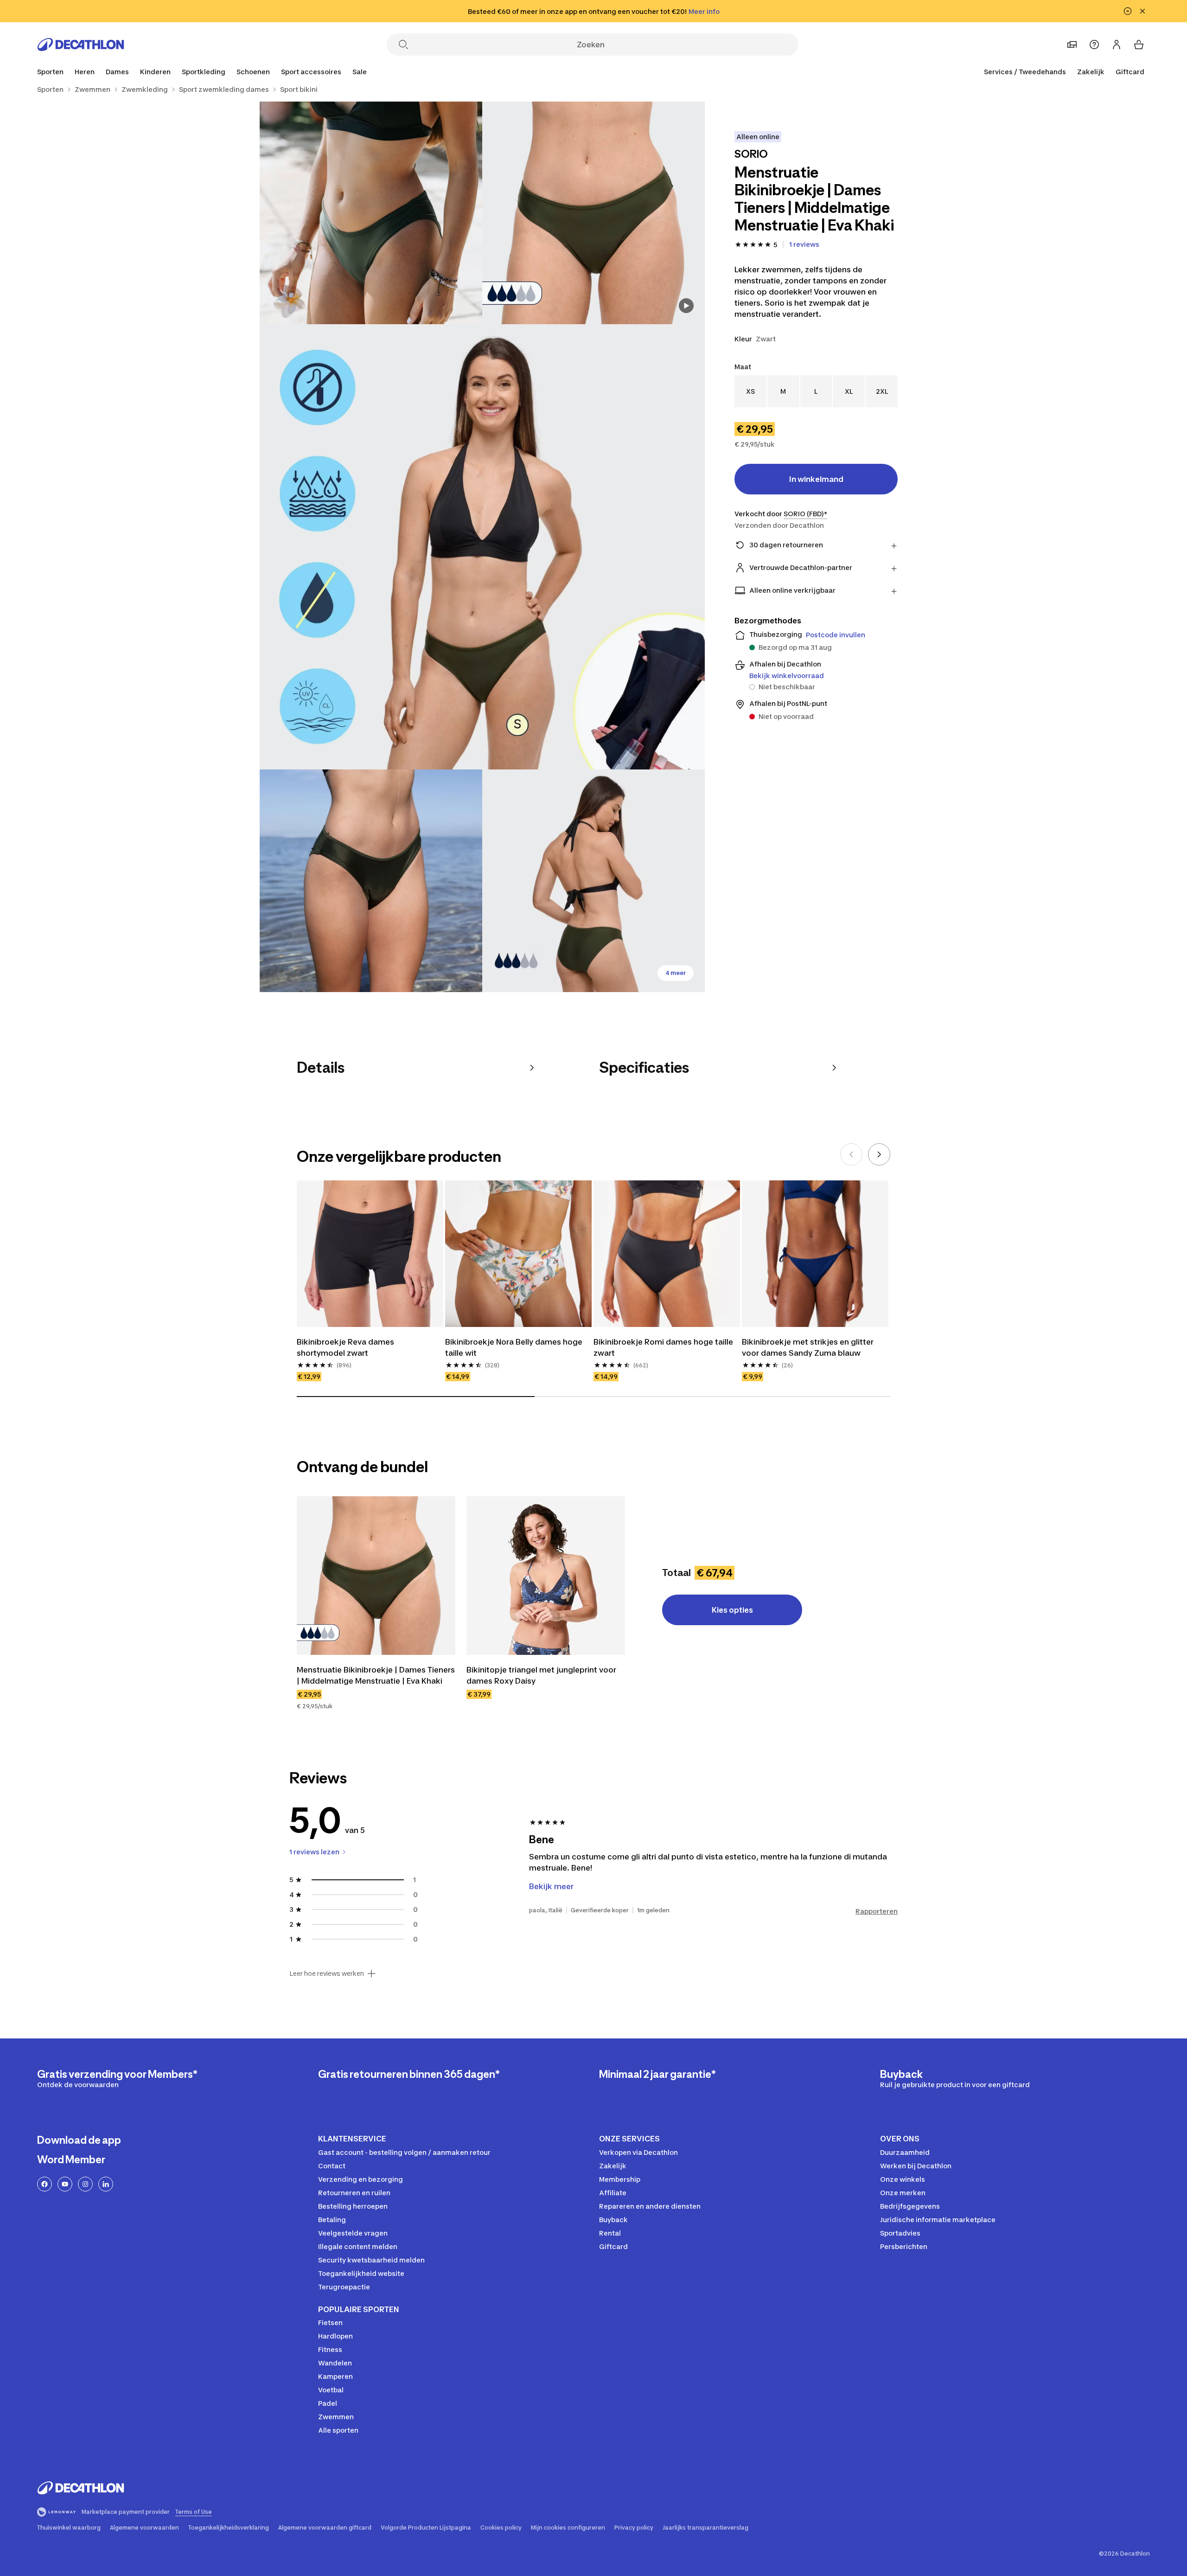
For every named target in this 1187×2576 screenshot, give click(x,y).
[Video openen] (686, 306)
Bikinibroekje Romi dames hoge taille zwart (663, 1347)
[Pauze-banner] (1128, 11)
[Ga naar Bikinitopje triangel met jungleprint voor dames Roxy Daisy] (546, 1576)
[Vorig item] (851, 1154)
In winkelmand (816, 479)
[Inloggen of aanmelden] (1117, 45)
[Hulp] (1094, 45)
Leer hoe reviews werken (327, 1974)
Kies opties (732, 1610)
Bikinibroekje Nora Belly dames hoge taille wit (514, 1347)
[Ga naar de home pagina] (81, 45)
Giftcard (1130, 72)
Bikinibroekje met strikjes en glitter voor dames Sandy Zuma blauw (808, 1347)
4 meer (676, 973)
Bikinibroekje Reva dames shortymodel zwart (345, 1347)
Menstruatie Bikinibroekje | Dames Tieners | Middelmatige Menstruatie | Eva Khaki (376, 1675)
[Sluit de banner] (1142, 11)
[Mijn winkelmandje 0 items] (1139, 45)
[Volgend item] (879, 1154)
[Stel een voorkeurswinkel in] (1072, 45)
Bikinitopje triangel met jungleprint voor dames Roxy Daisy (541, 1675)
